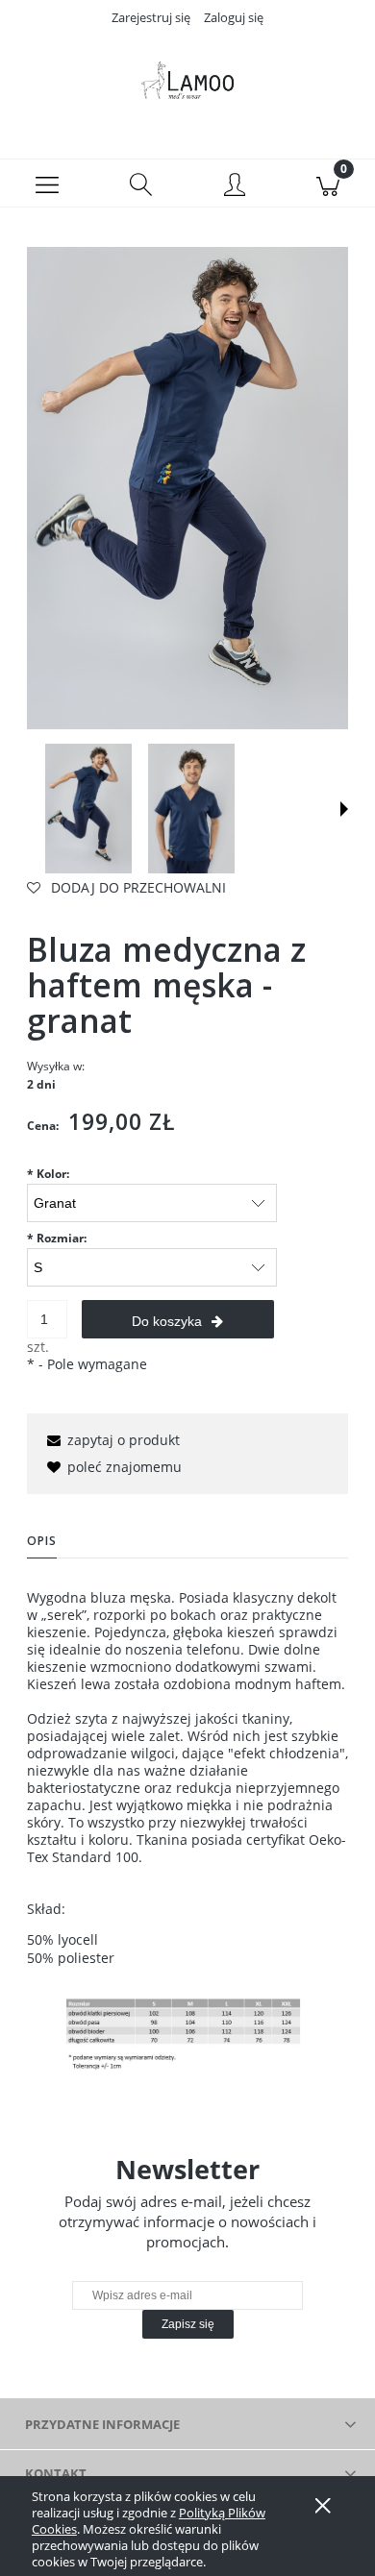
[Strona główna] (187, 80)
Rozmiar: (57, 1238)
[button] (47, 184)
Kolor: (48, 1174)
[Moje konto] (235, 186)
